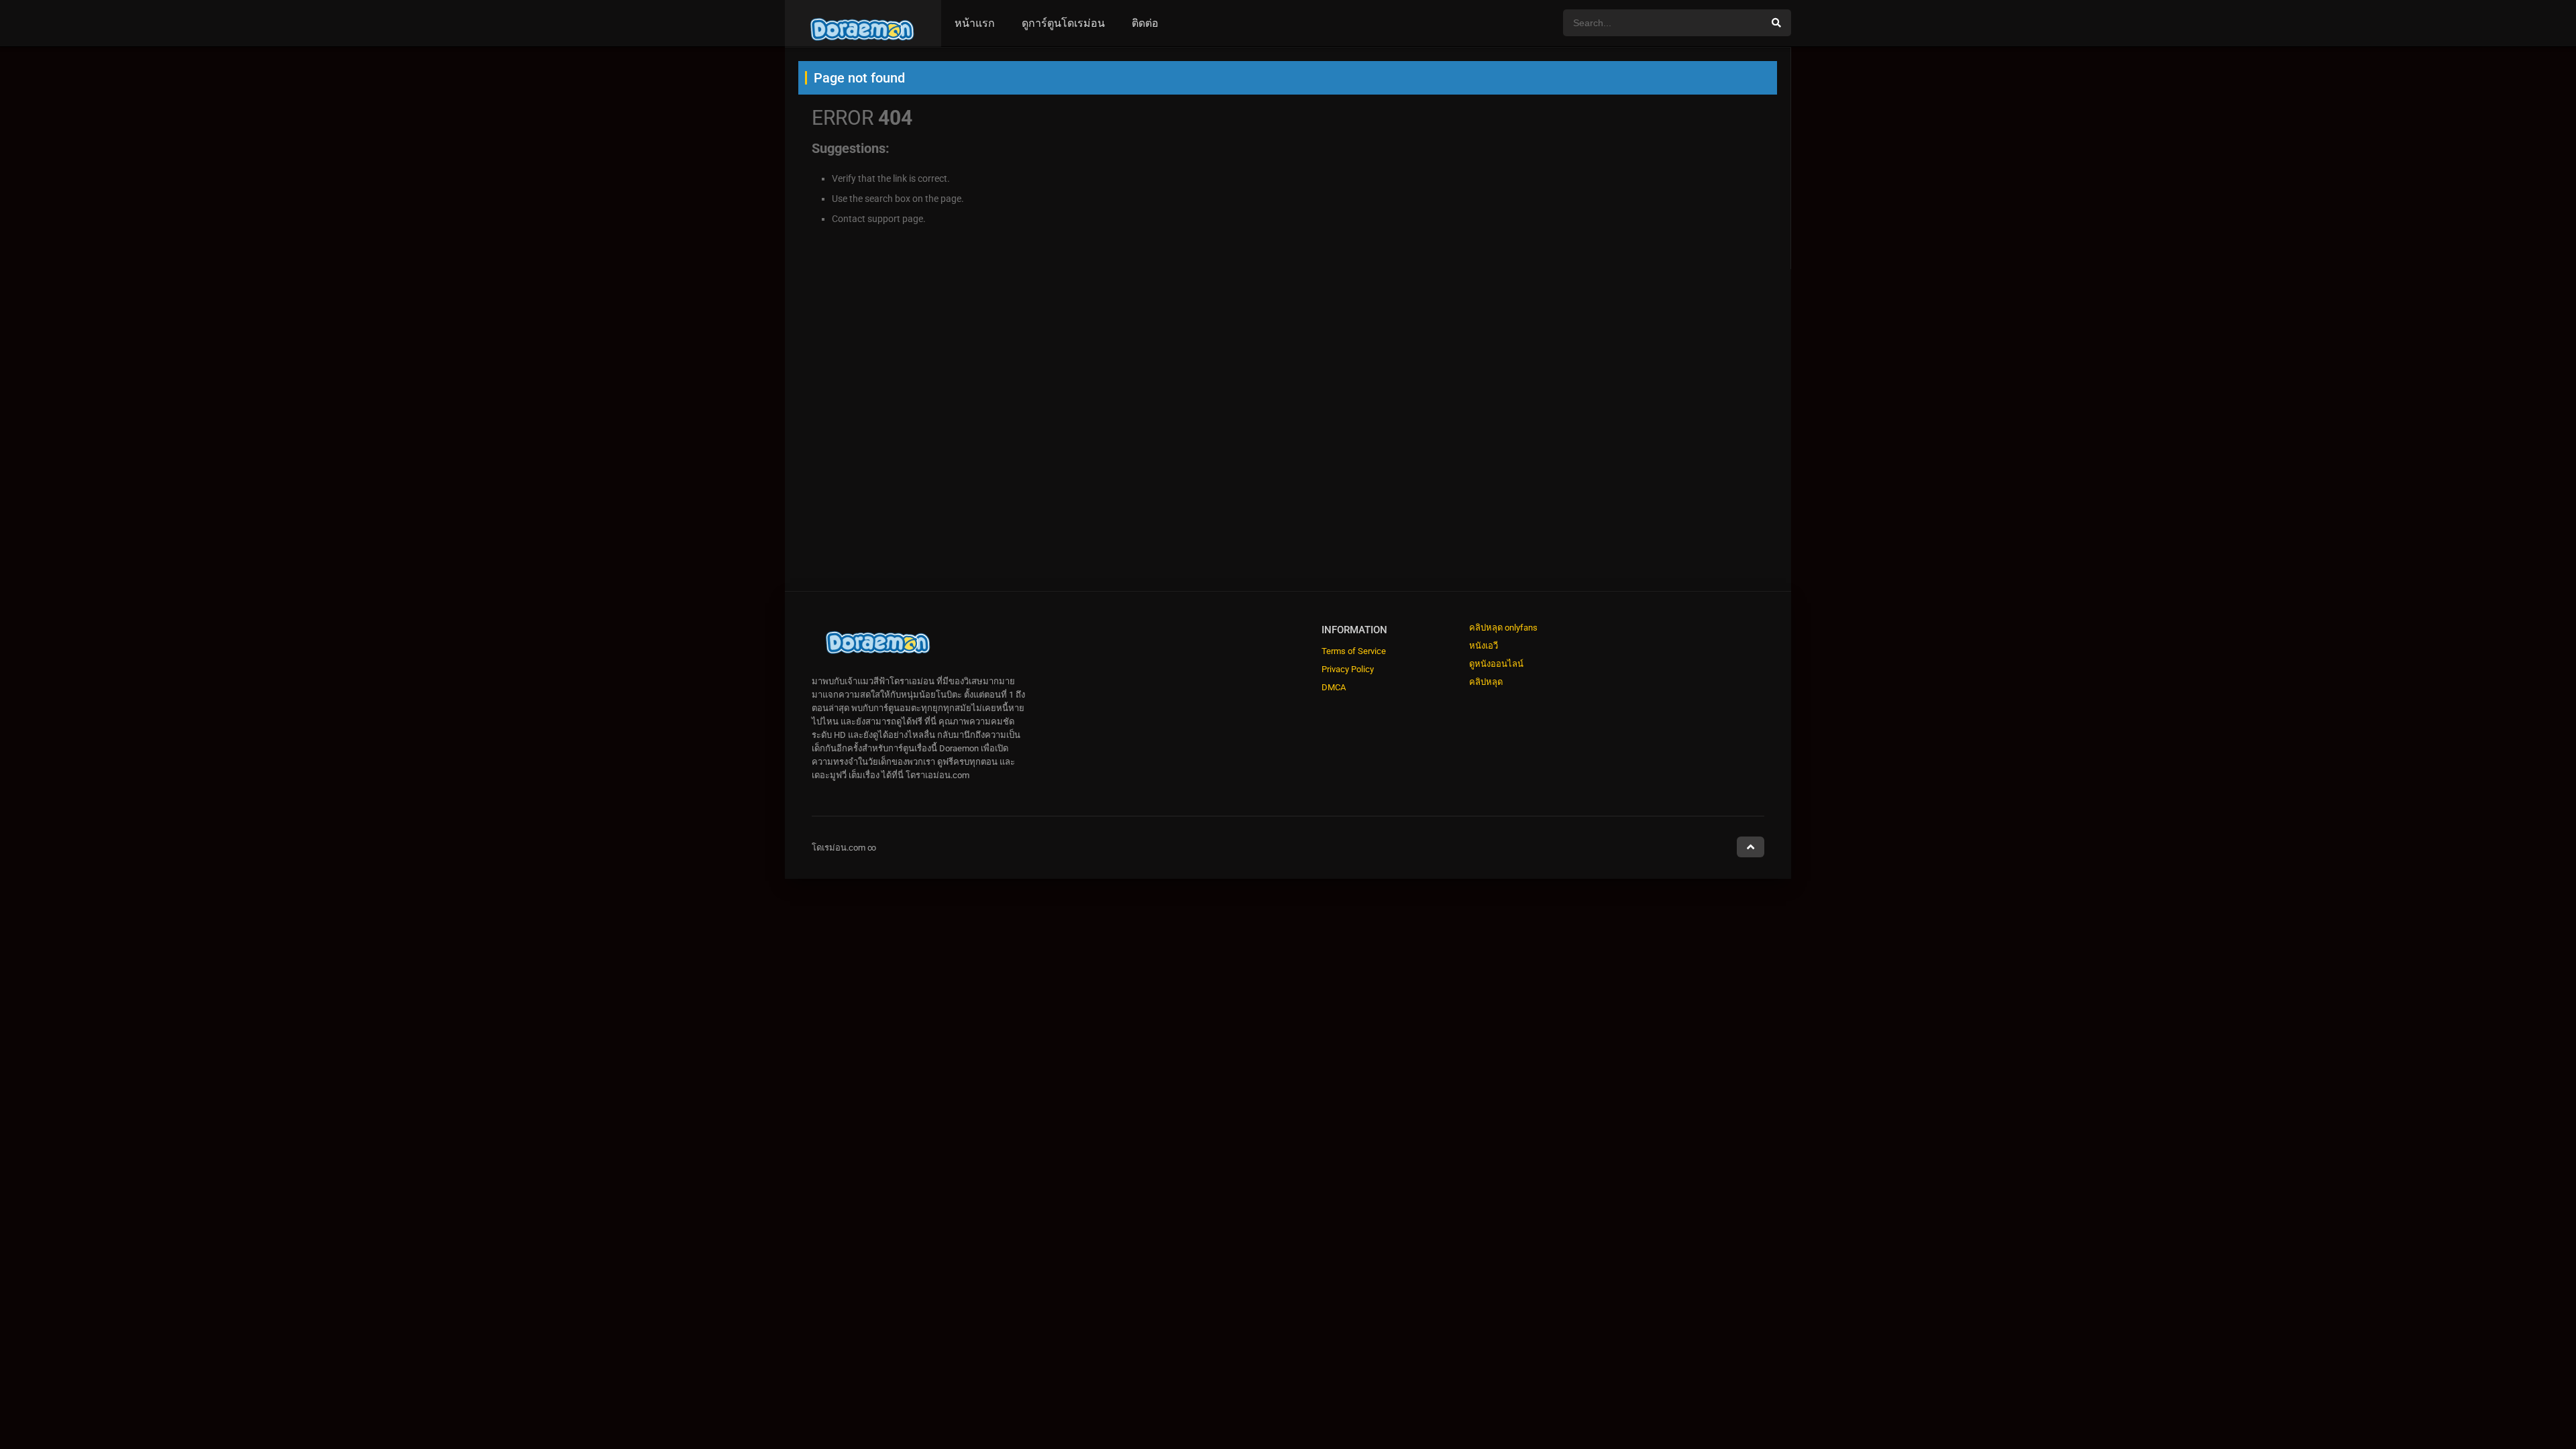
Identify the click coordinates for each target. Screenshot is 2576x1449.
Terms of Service (1354, 651)
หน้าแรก (975, 23)
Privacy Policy (1348, 669)
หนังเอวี (1484, 646)
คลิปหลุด (1486, 682)
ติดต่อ (1145, 23)
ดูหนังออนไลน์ (1496, 664)
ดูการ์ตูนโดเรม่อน (1063, 23)
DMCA (1334, 687)
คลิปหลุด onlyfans (1503, 628)
